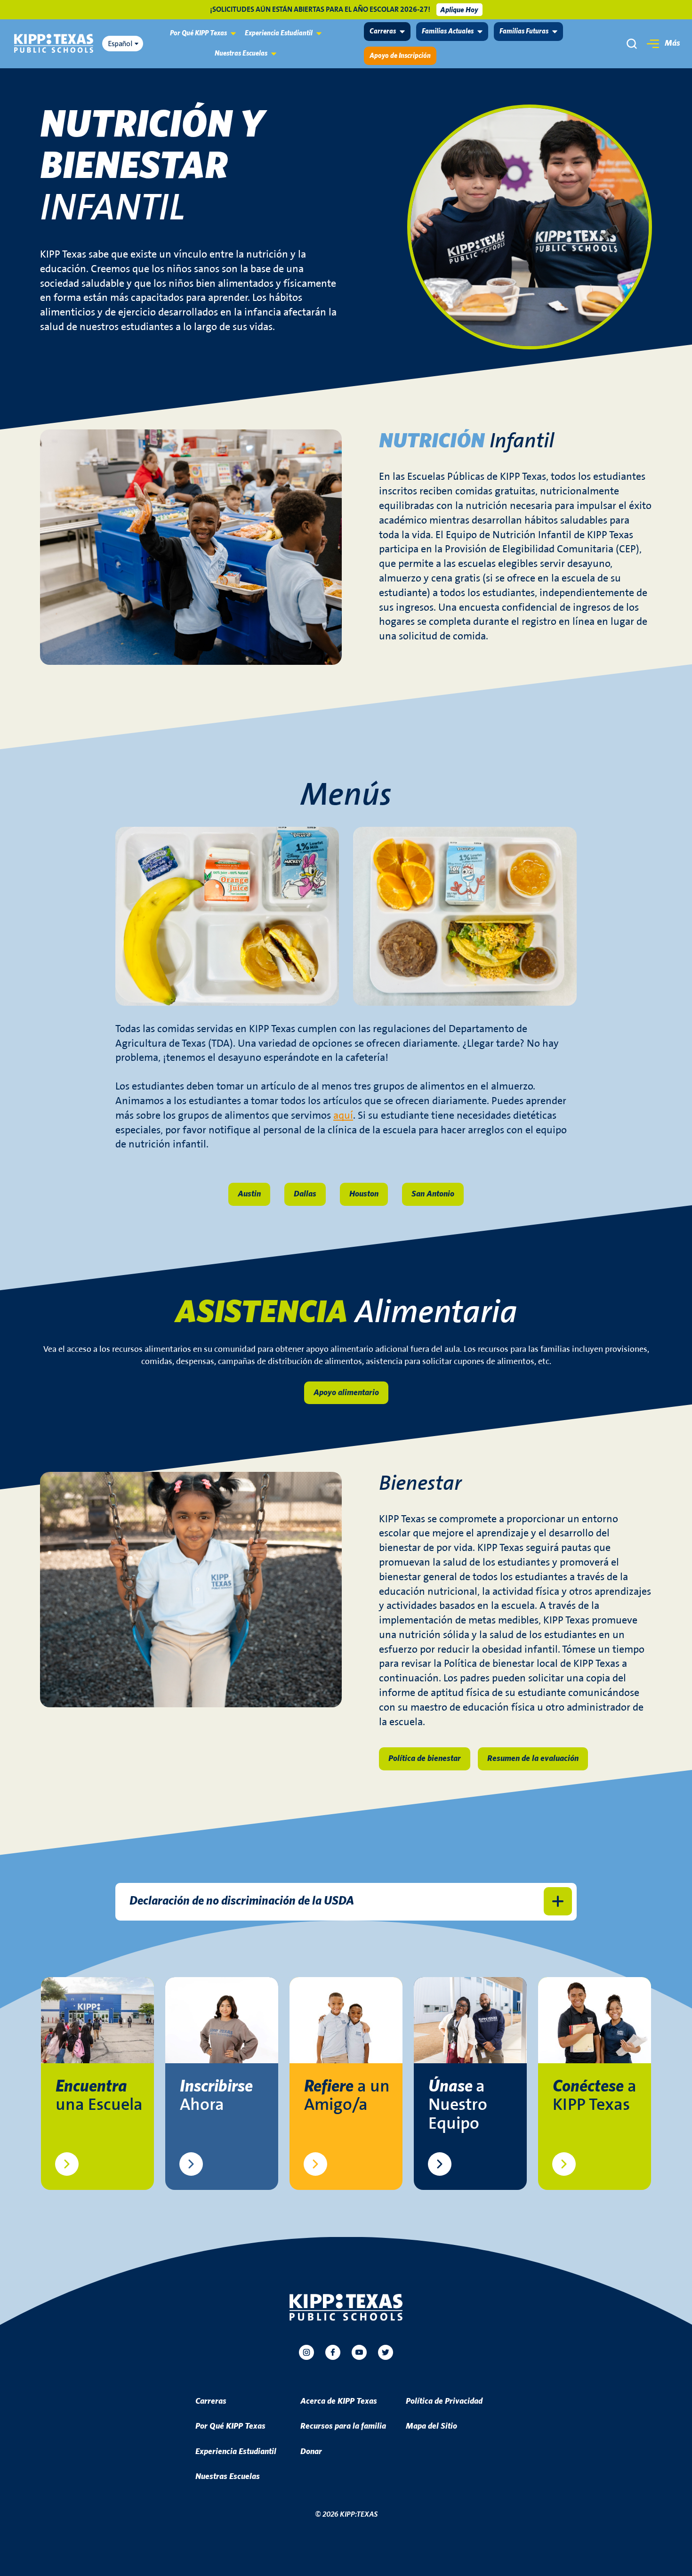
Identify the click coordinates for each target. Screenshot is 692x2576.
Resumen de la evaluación (533, 1759)
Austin (249, 1194)
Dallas (305, 1194)
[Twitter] (386, 2352)
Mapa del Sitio (431, 2426)
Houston (364, 1194)
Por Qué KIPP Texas (198, 33)
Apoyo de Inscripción (400, 56)
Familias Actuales (448, 31)
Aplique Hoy (459, 10)
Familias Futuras (524, 31)
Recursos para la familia (343, 2426)
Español (120, 44)
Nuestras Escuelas (241, 53)
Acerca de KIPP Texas (339, 2401)
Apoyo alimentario (346, 1393)
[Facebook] (333, 2352)
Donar (311, 2452)
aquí (343, 1116)
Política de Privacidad (444, 2401)
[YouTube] (359, 2352)
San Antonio (433, 1194)
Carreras (383, 31)
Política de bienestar (425, 1759)
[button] (662, 44)
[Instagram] (306, 2352)
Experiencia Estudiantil (279, 33)
